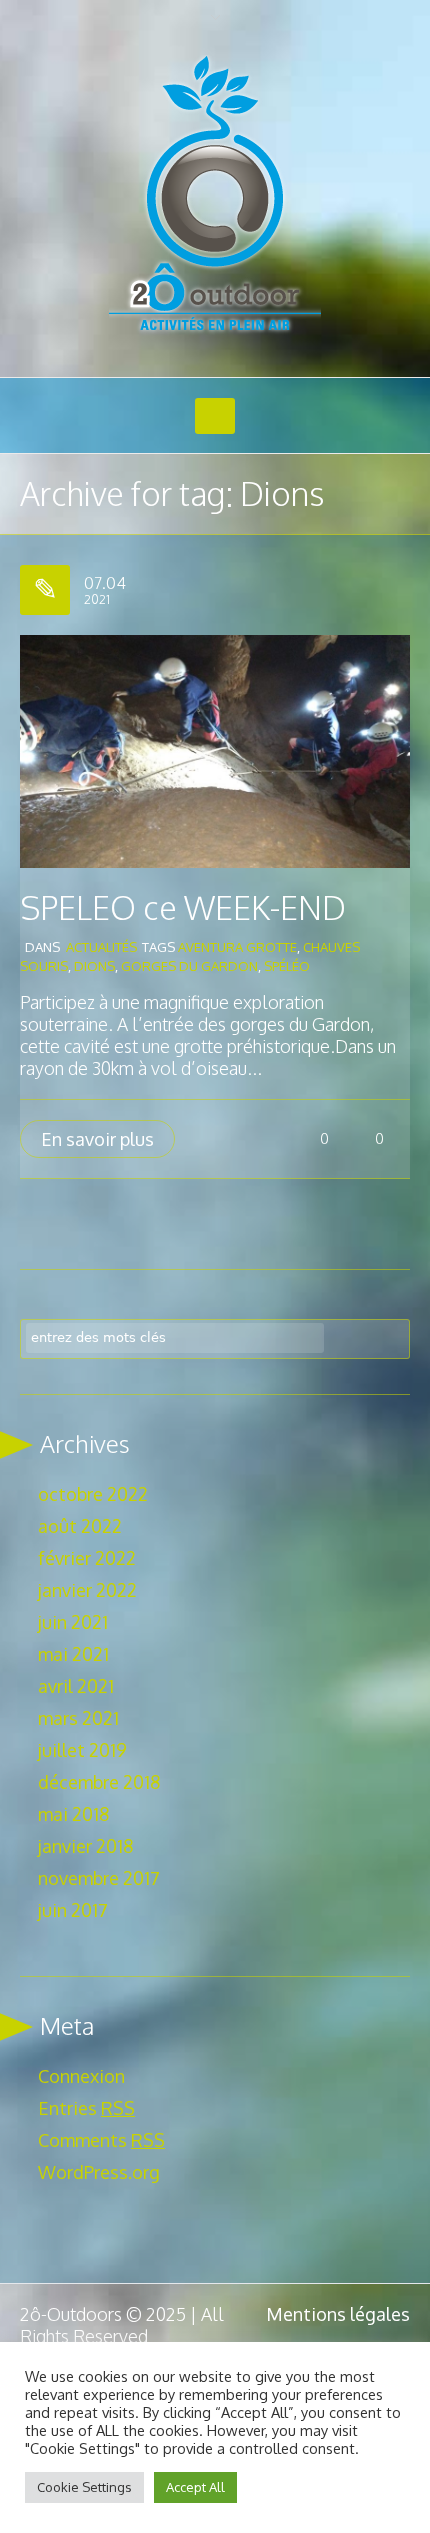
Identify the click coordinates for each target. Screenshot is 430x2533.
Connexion (81, 2076)
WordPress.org (99, 2172)
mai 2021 (73, 1654)
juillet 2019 (82, 1750)
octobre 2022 (93, 1494)
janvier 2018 (85, 1846)
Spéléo (287, 966)
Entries (86, 2108)
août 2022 (80, 1526)
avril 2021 (76, 1686)
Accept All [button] (195, 2487)
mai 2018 (73, 1814)
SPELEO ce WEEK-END (183, 907)
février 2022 (87, 1558)
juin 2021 (73, 1622)
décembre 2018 (99, 1782)
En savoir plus (97, 1139)
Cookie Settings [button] (84, 2487)
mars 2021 (78, 1718)
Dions (94, 966)
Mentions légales (338, 2314)
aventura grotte (237, 947)
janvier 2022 (87, 1590)
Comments (101, 2140)
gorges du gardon (189, 966)
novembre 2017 (99, 1878)
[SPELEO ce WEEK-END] (215, 749)
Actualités (101, 947)
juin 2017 (73, 1910)
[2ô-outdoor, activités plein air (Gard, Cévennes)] (215, 195)
